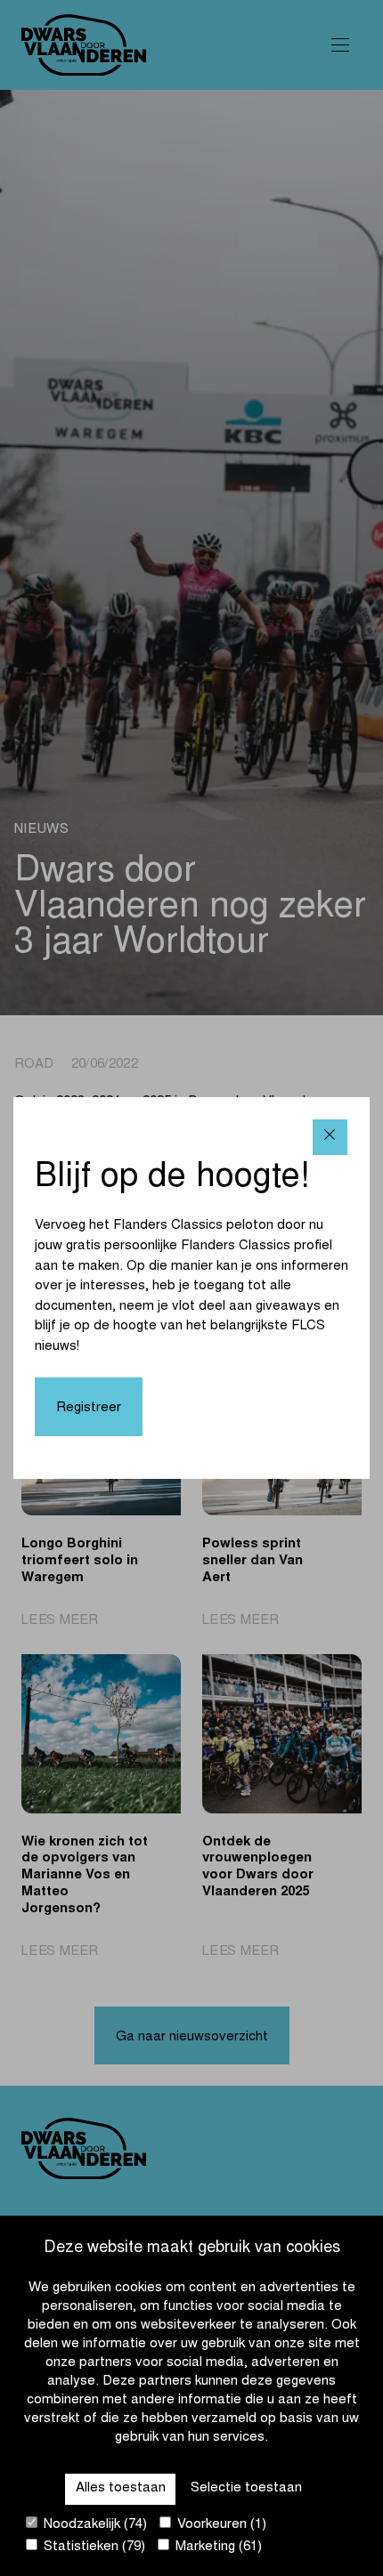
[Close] (330, 1137)
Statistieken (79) (93, 2547)
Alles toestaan (121, 2488)
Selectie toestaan (246, 2488)
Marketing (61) (217, 2547)
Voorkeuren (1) (220, 2525)
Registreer (89, 1408)
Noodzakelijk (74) (94, 2525)
